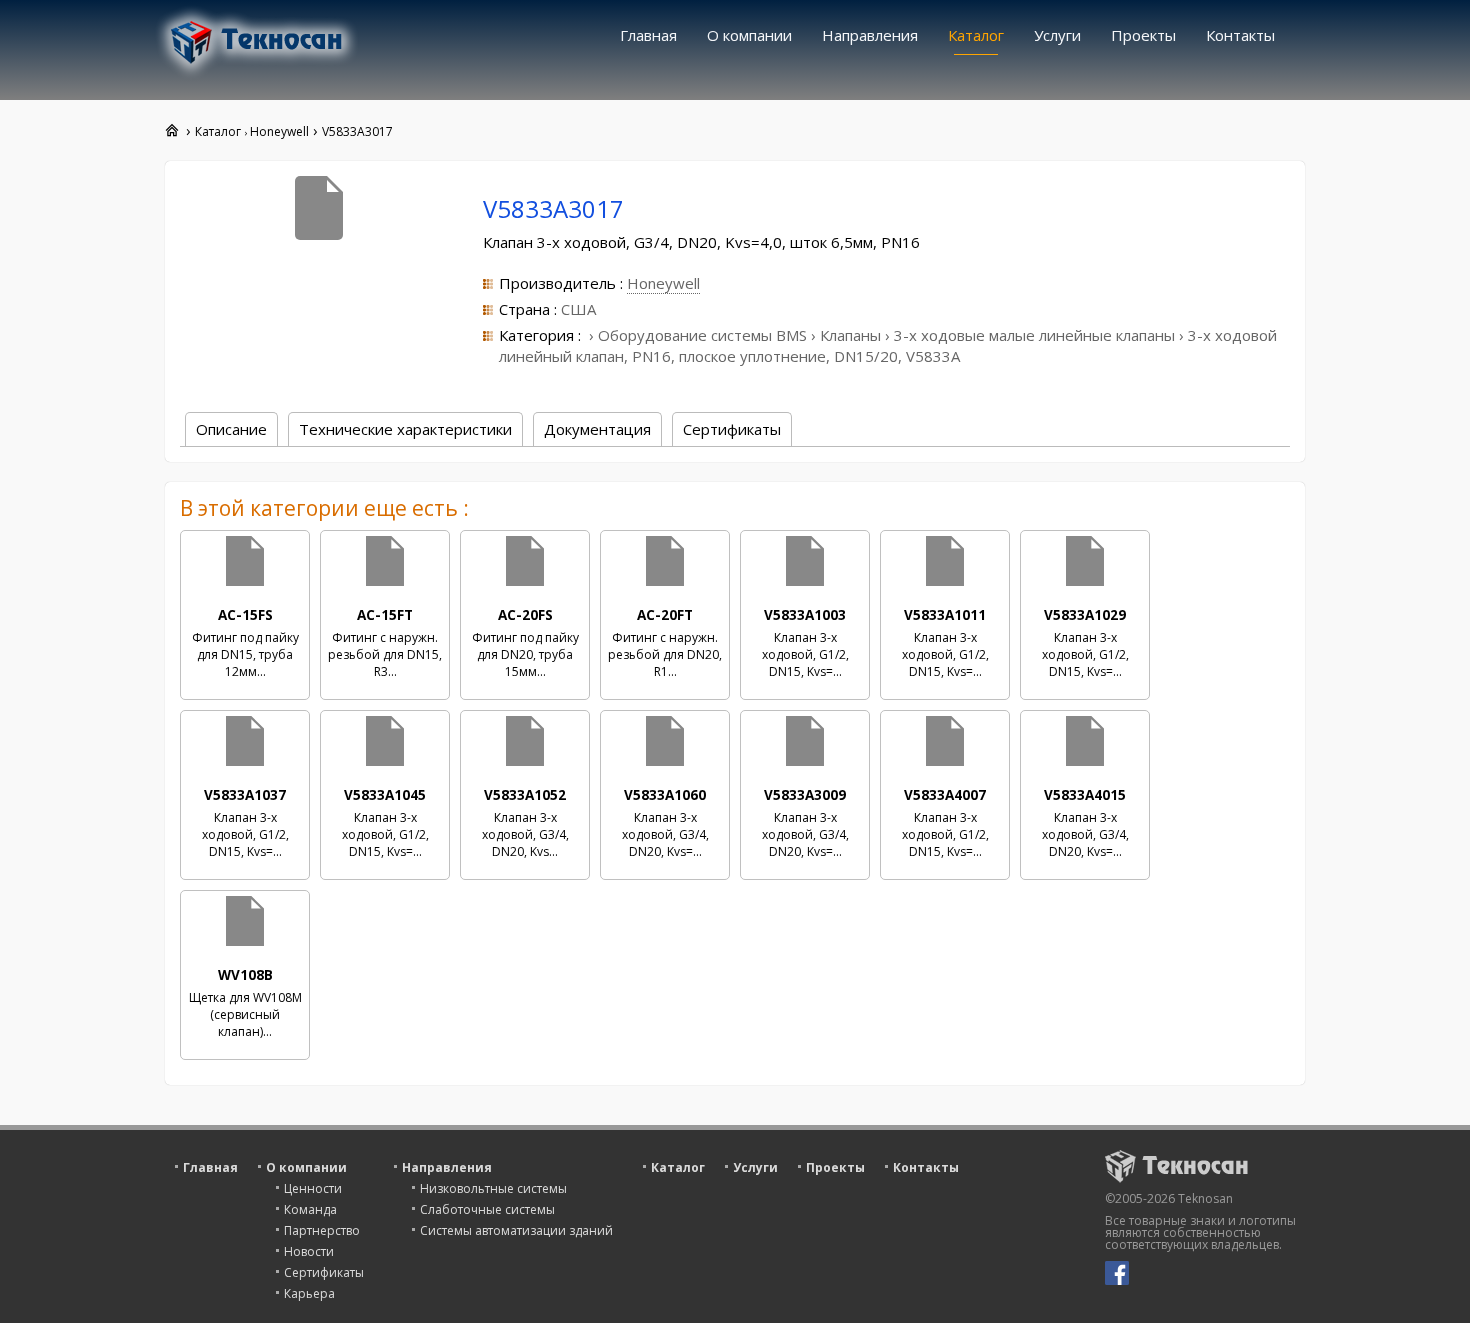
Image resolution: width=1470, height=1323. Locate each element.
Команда (310, 1209)
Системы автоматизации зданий (516, 1230)
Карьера (309, 1293)
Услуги (1057, 35)
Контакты (1240, 35)
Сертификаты (324, 1272)
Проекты (1143, 35)
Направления (870, 35)
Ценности (313, 1188)
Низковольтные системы (493, 1188)
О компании (749, 35)
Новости (309, 1251)
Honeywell (663, 283)
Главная (648, 35)
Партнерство (322, 1230)
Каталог (976, 35)
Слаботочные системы (487, 1209)
